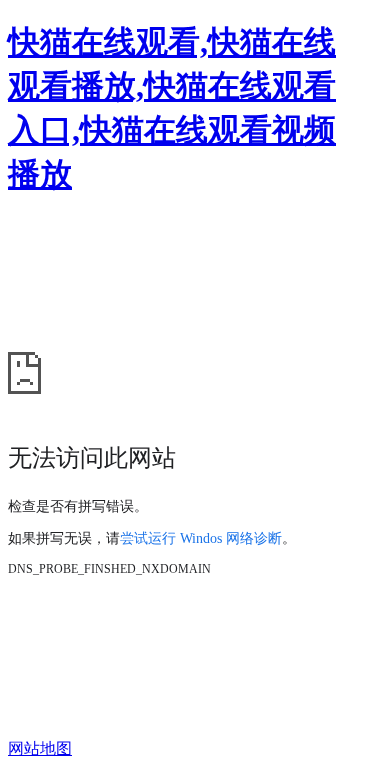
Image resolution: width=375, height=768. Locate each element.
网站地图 (40, 748)
